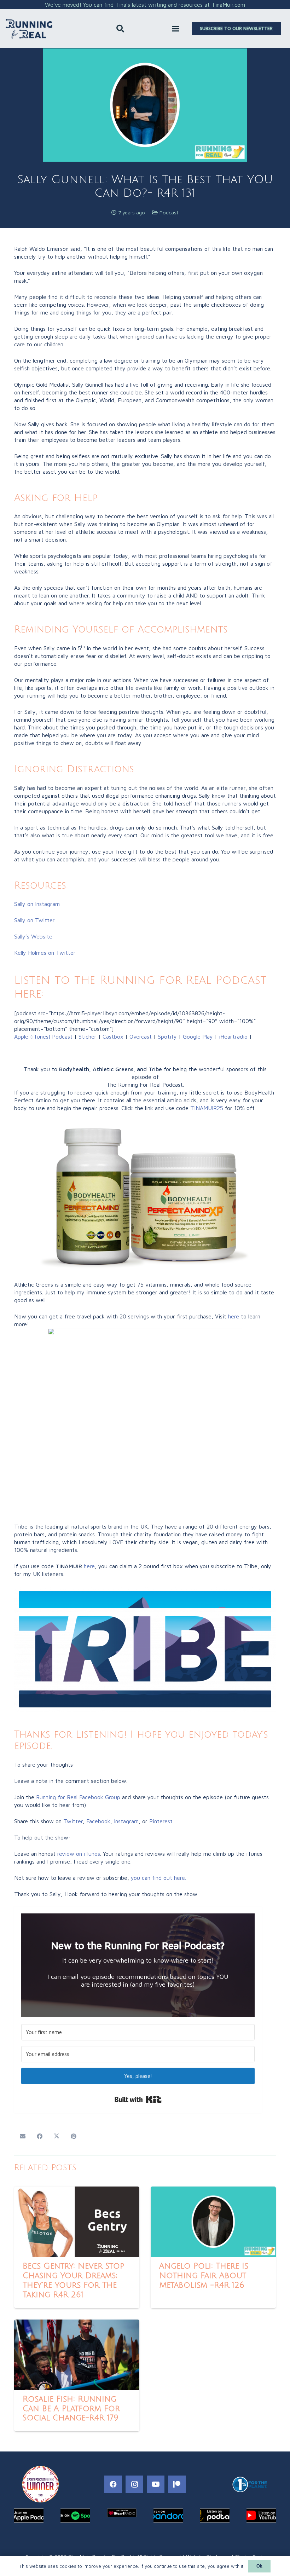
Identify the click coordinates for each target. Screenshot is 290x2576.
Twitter (73, 1821)
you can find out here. (158, 1878)
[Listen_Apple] (29, 2516)
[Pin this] (74, 2136)
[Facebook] (113, 2484)
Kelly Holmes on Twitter (45, 953)
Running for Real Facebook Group (78, 1797)
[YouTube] (156, 2484)
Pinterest (161, 1821)
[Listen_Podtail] (214, 2516)
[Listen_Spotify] (75, 2516)
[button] (120, 29)
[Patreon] (177, 2484)
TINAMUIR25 (207, 1108)
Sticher (87, 1036)
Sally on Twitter (34, 920)
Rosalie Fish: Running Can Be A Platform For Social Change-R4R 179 (71, 2409)
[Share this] (40, 2136)
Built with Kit (138, 2100)
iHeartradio (233, 1036)
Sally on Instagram (37, 904)
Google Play (198, 1036)
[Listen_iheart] (122, 2513)
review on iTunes (79, 1854)
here (234, 1316)
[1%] (250, 2484)
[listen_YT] (261, 2516)
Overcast (141, 1036)
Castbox (113, 1036)
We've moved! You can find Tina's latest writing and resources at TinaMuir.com (145, 5)
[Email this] (23, 2136)
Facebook (98, 1821)
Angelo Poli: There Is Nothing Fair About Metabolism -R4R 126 (204, 2276)
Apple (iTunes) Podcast (43, 1036)
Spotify (167, 1036)
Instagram (126, 1821)
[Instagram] (134, 2484)
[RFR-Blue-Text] (29, 29)
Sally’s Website (33, 936)
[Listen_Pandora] (168, 2516)
